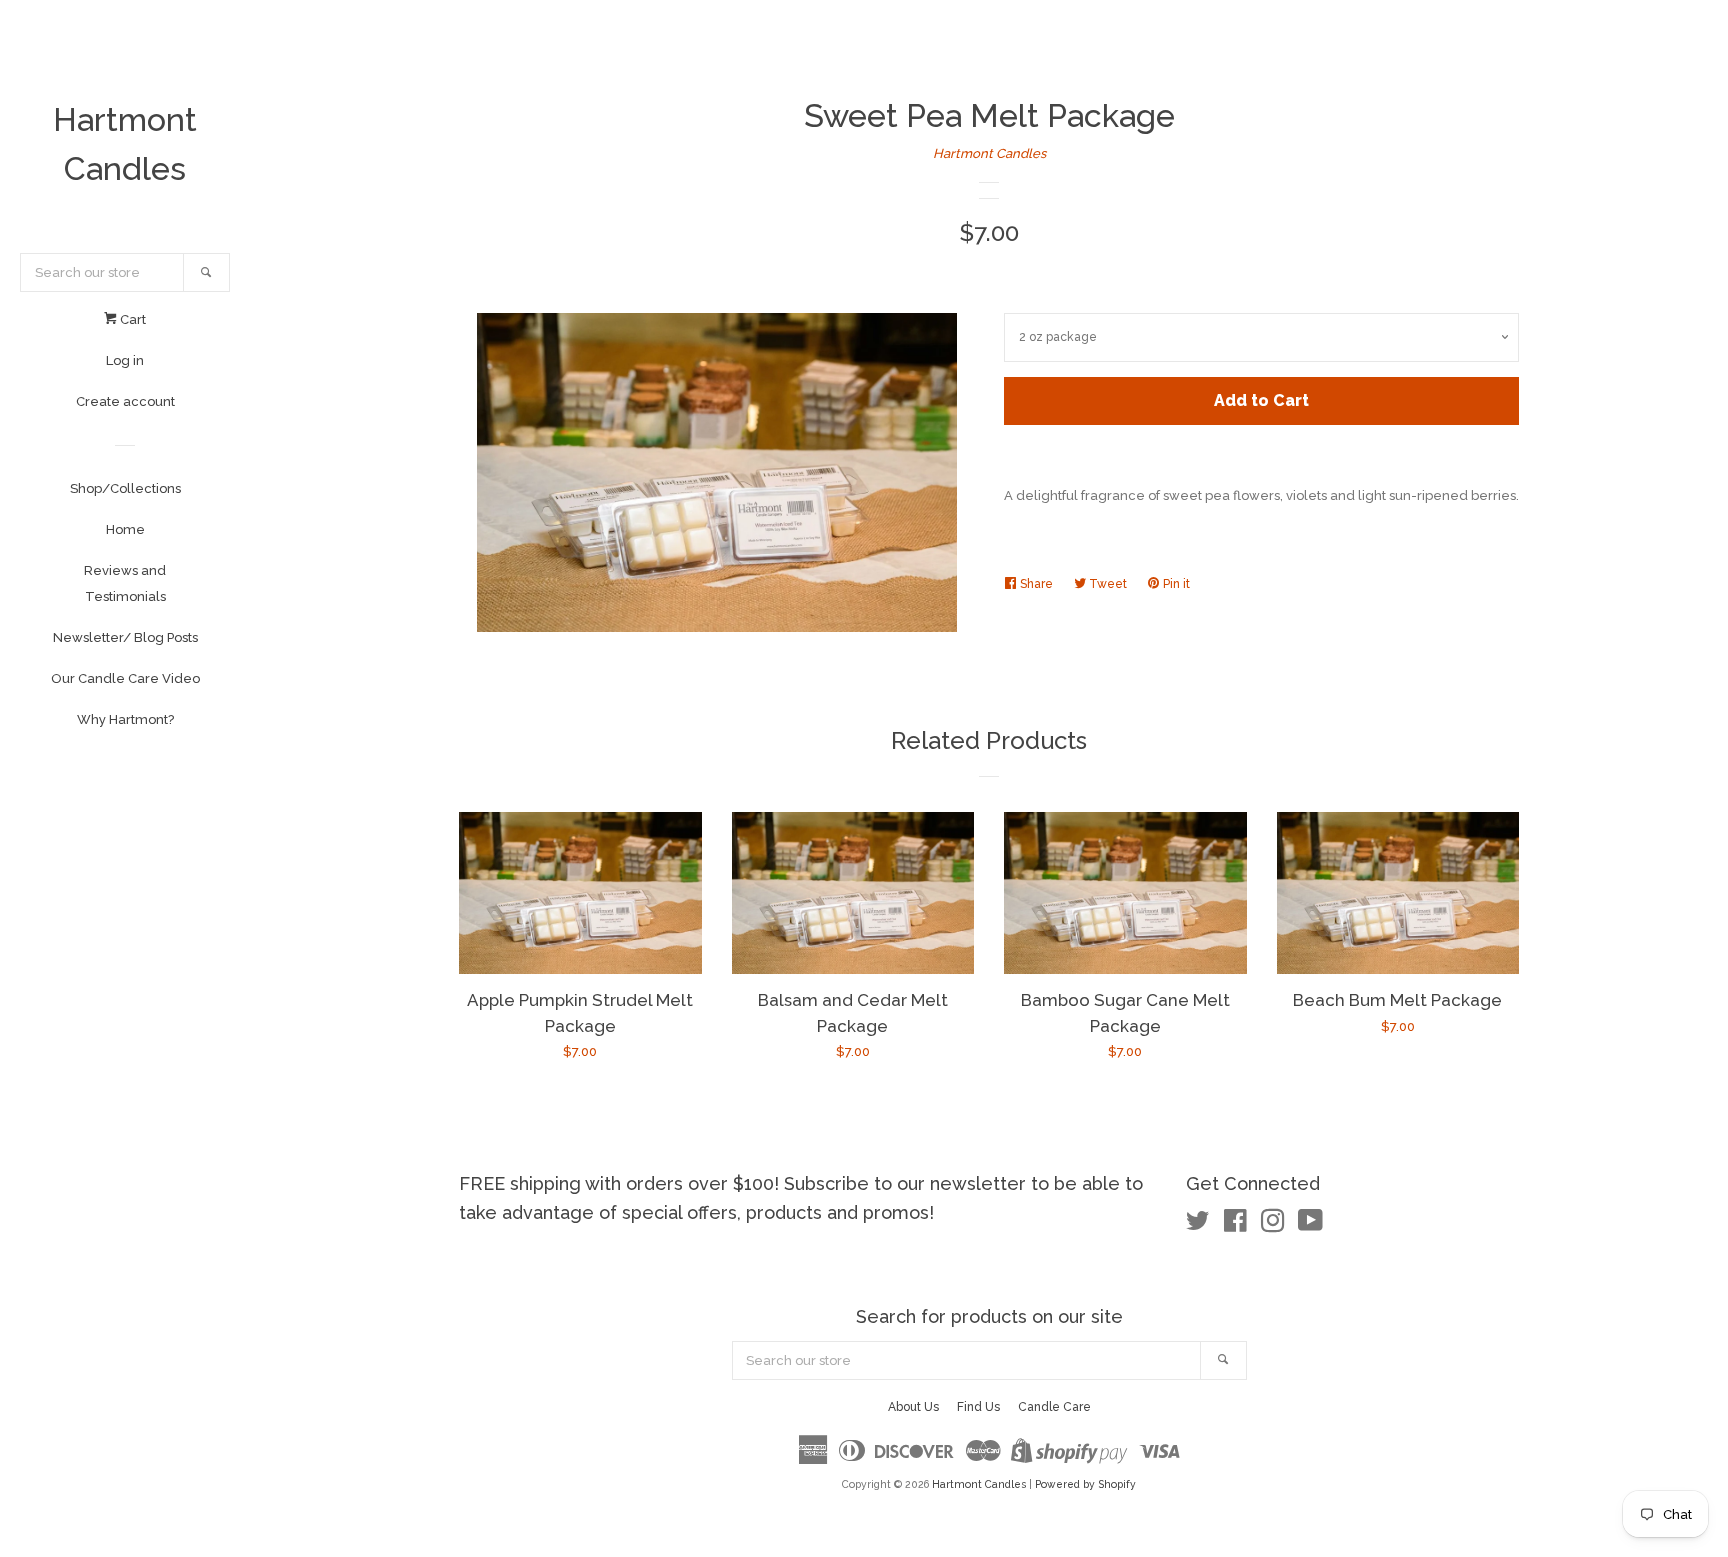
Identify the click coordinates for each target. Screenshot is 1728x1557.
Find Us (978, 1407)
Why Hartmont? (125, 719)
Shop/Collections (125, 488)
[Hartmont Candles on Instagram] (1273, 1225)
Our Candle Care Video (125, 678)
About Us (913, 1407)
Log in (125, 360)
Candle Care (1054, 1407)
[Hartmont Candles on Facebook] (1235, 1225)
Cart (131, 319)
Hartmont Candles (125, 144)
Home (125, 529)
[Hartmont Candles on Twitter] (1198, 1225)
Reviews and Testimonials (125, 583)
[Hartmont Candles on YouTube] (1310, 1225)
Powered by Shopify (1085, 1484)
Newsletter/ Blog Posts (125, 637)
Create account (125, 401)
